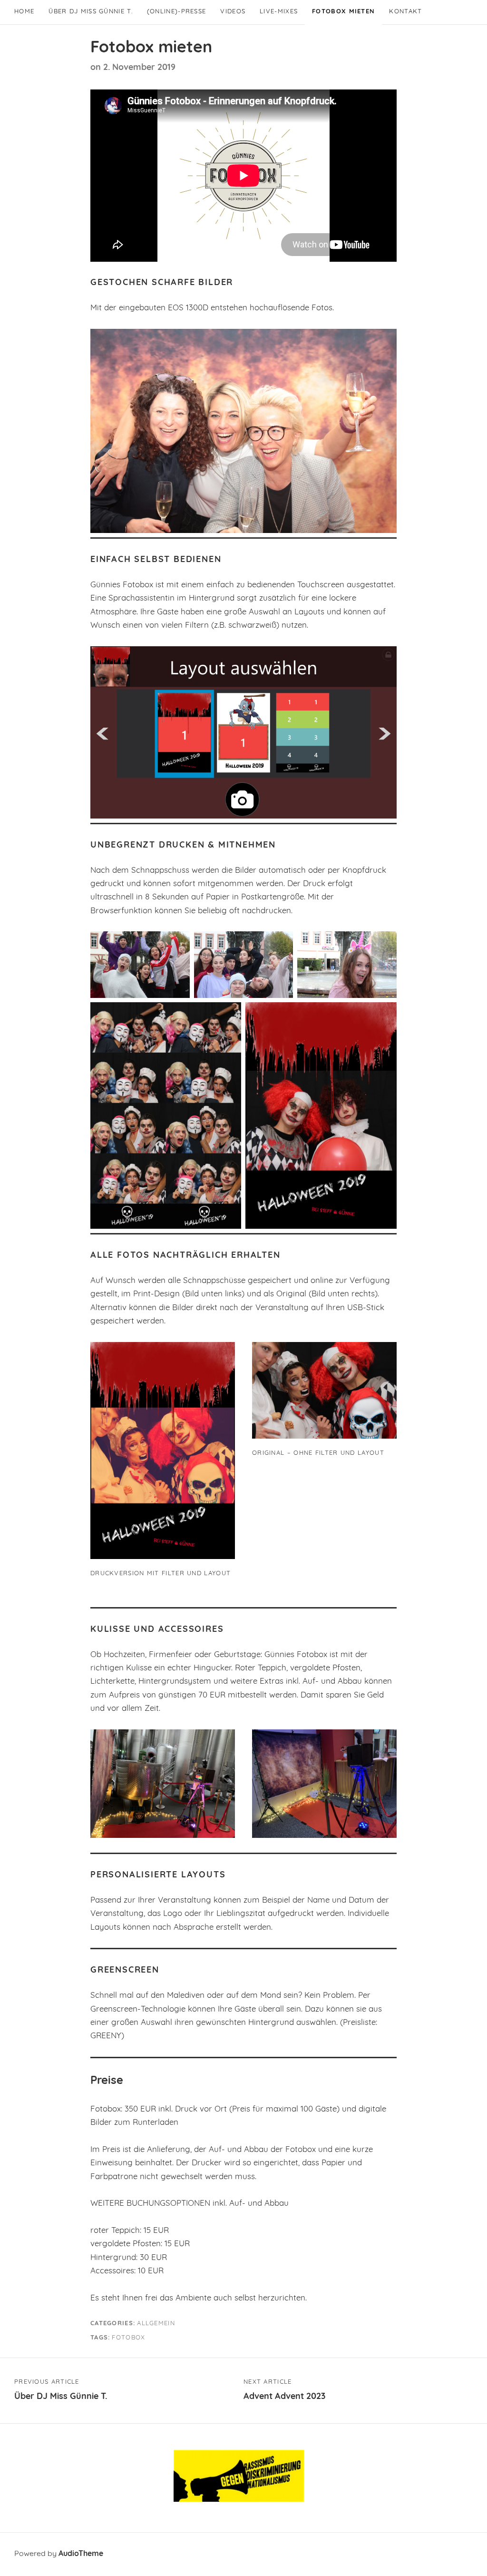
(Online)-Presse (177, 12)
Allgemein (156, 2324)
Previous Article (61, 2390)
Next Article (284, 2390)
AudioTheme (81, 2554)
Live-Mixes (279, 12)
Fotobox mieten (343, 12)
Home (24, 12)
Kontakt (405, 12)
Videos (233, 12)
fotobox (128, 2338)
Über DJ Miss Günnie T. (91, 12)
